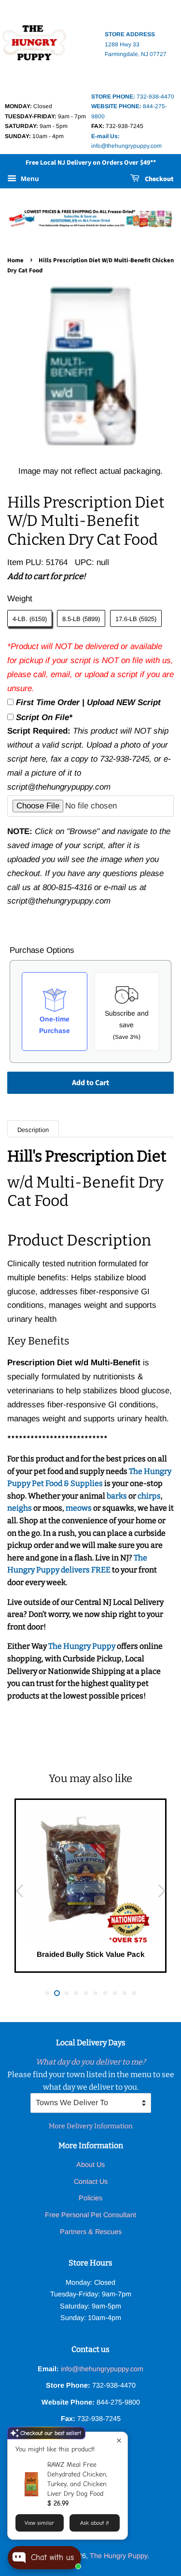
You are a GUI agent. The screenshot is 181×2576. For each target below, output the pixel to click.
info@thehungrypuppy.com (102, 2369)
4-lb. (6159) (30, 619)
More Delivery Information (91, 2126)
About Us (90, 2165)
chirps (149, 1496)
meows (79, 1508)
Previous (19, 1891)
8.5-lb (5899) (81, 619)
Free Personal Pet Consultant (90, 2215)
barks (118, 1496)
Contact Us (91, 2181)
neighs (20, 1508)
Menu (29, 179)
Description (33, 1130)
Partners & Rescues (91, 2232)
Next (162, 1891)
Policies (90, 2198)
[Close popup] (119, 2441)
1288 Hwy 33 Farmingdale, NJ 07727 (136, 44)
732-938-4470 (133, 97)
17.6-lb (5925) (136, 619)
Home (15, 260)
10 (134, 1993)
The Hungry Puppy (83, 1646)
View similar (39, 2523)
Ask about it (94, 2523)
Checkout (159, 179)
